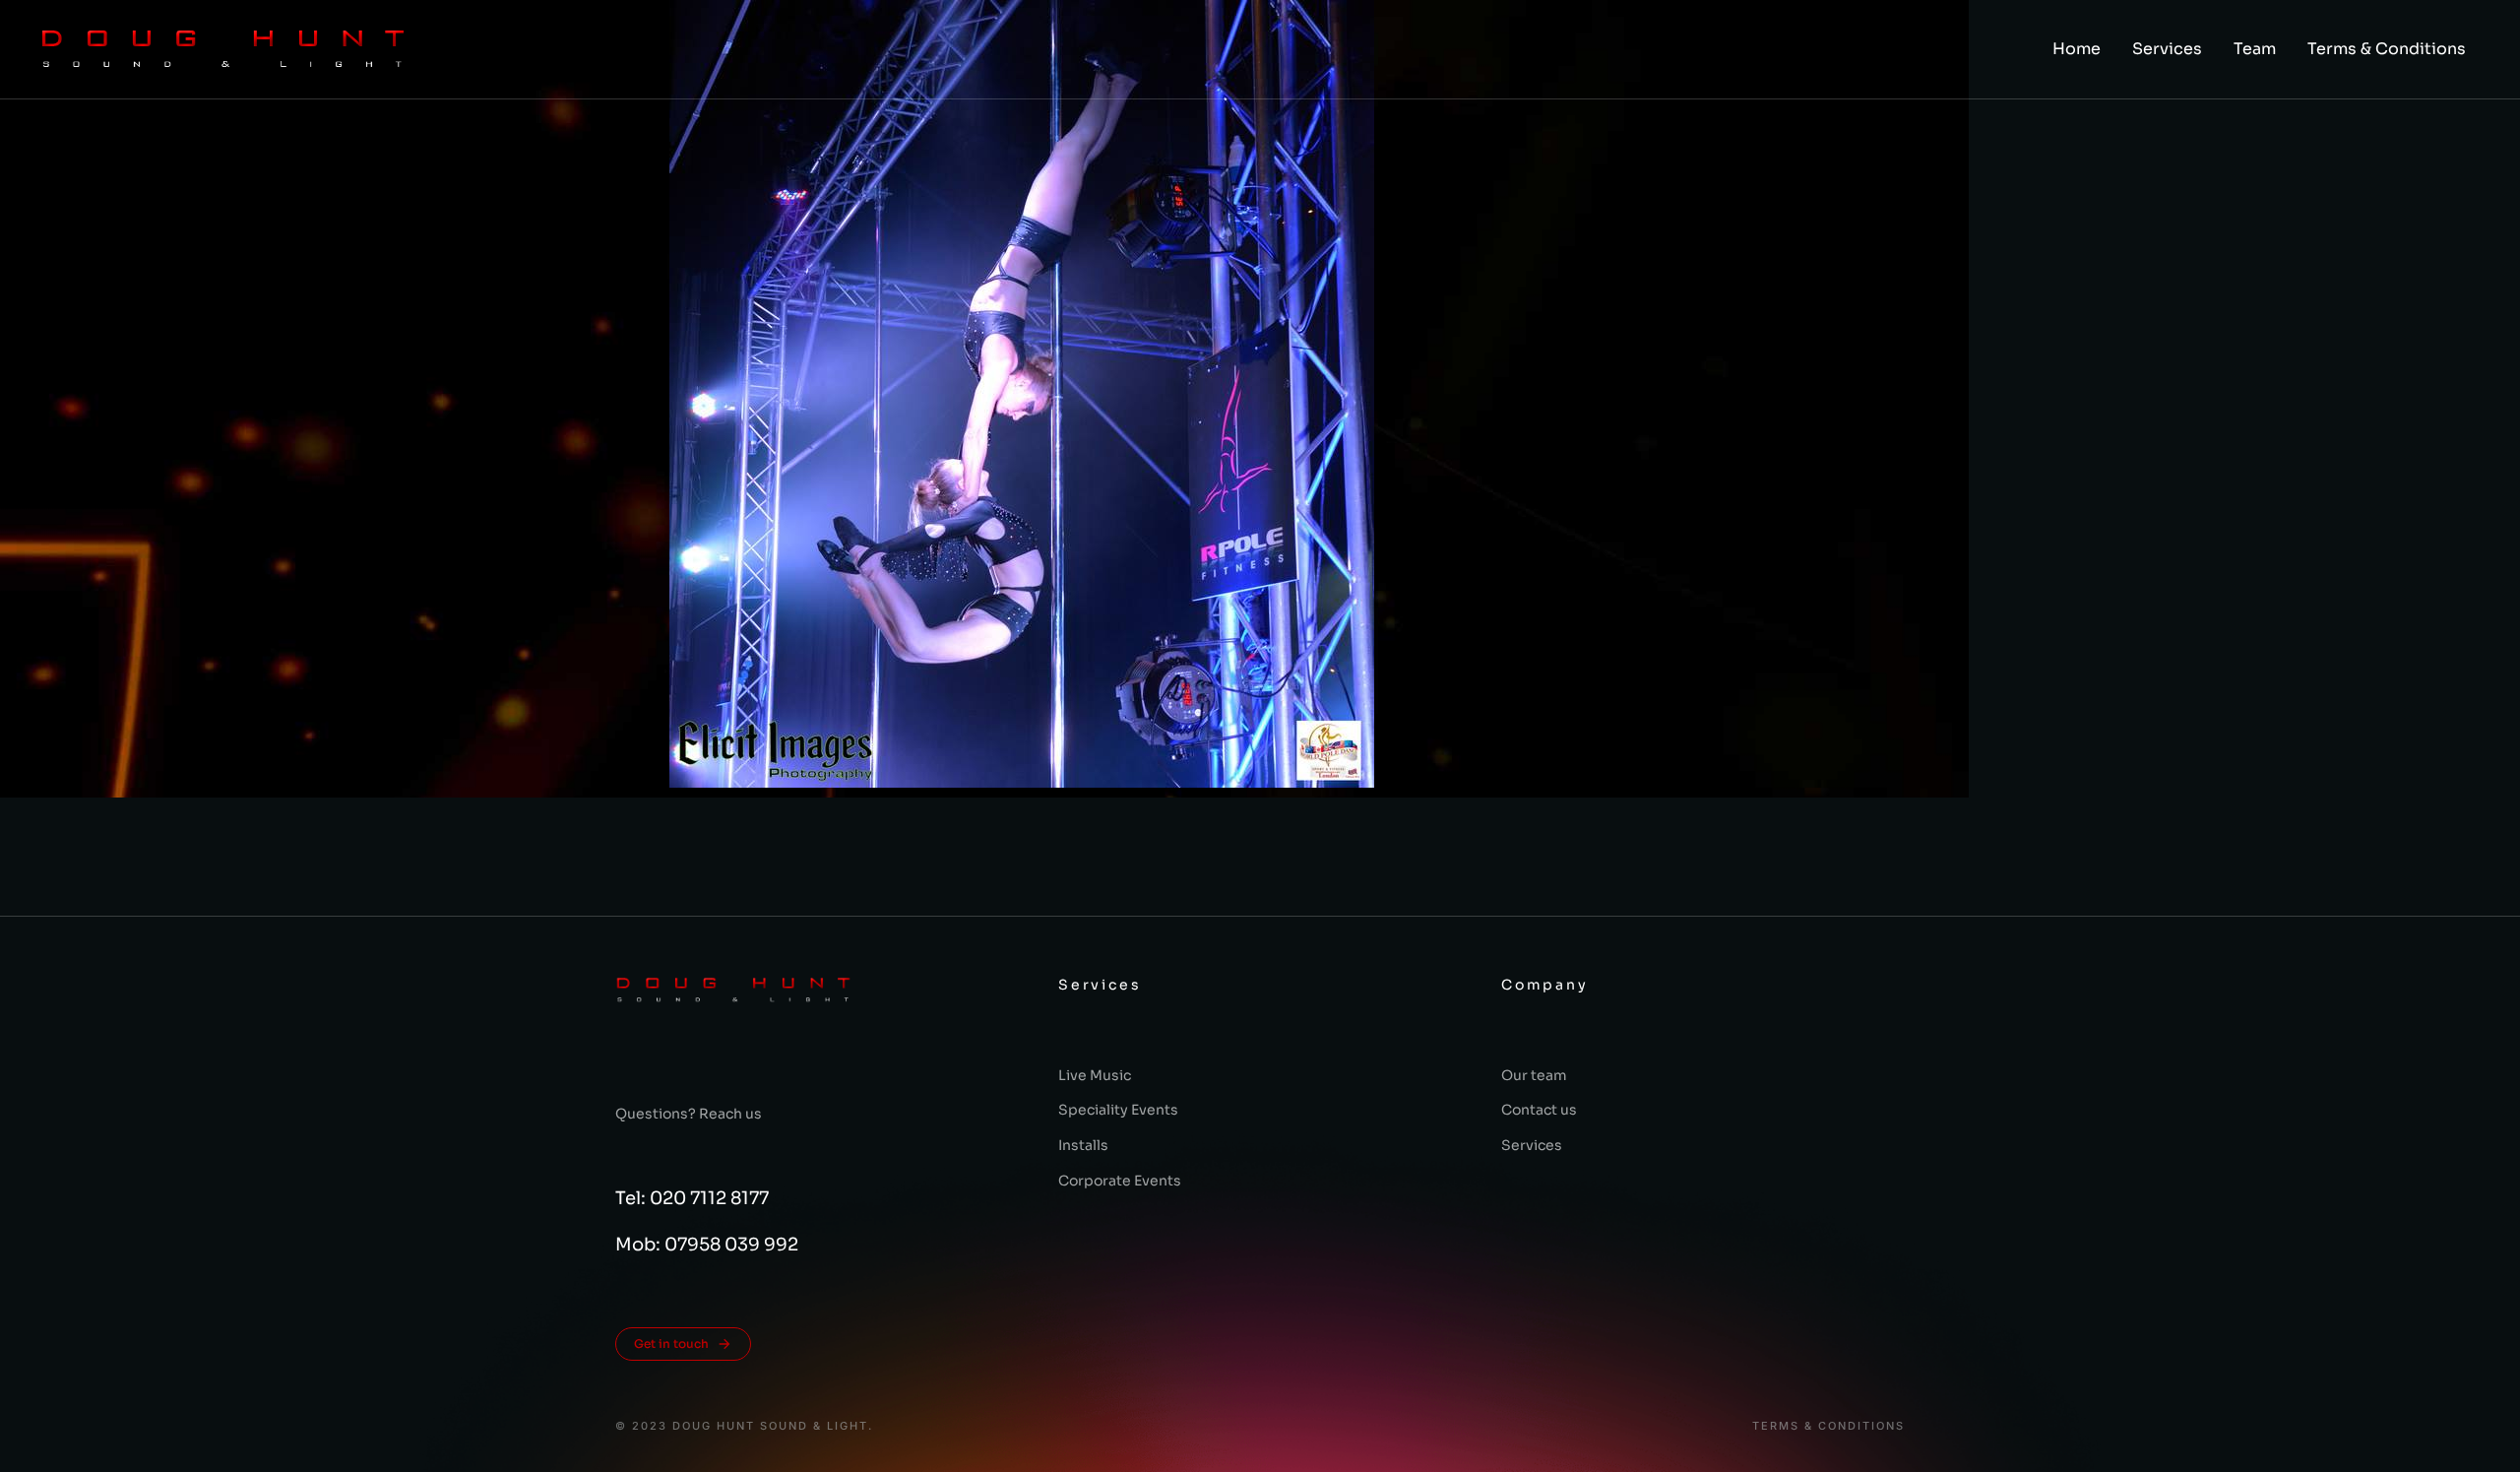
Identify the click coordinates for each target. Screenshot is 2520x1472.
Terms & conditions (1828, 1426)
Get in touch (671, 1344)
